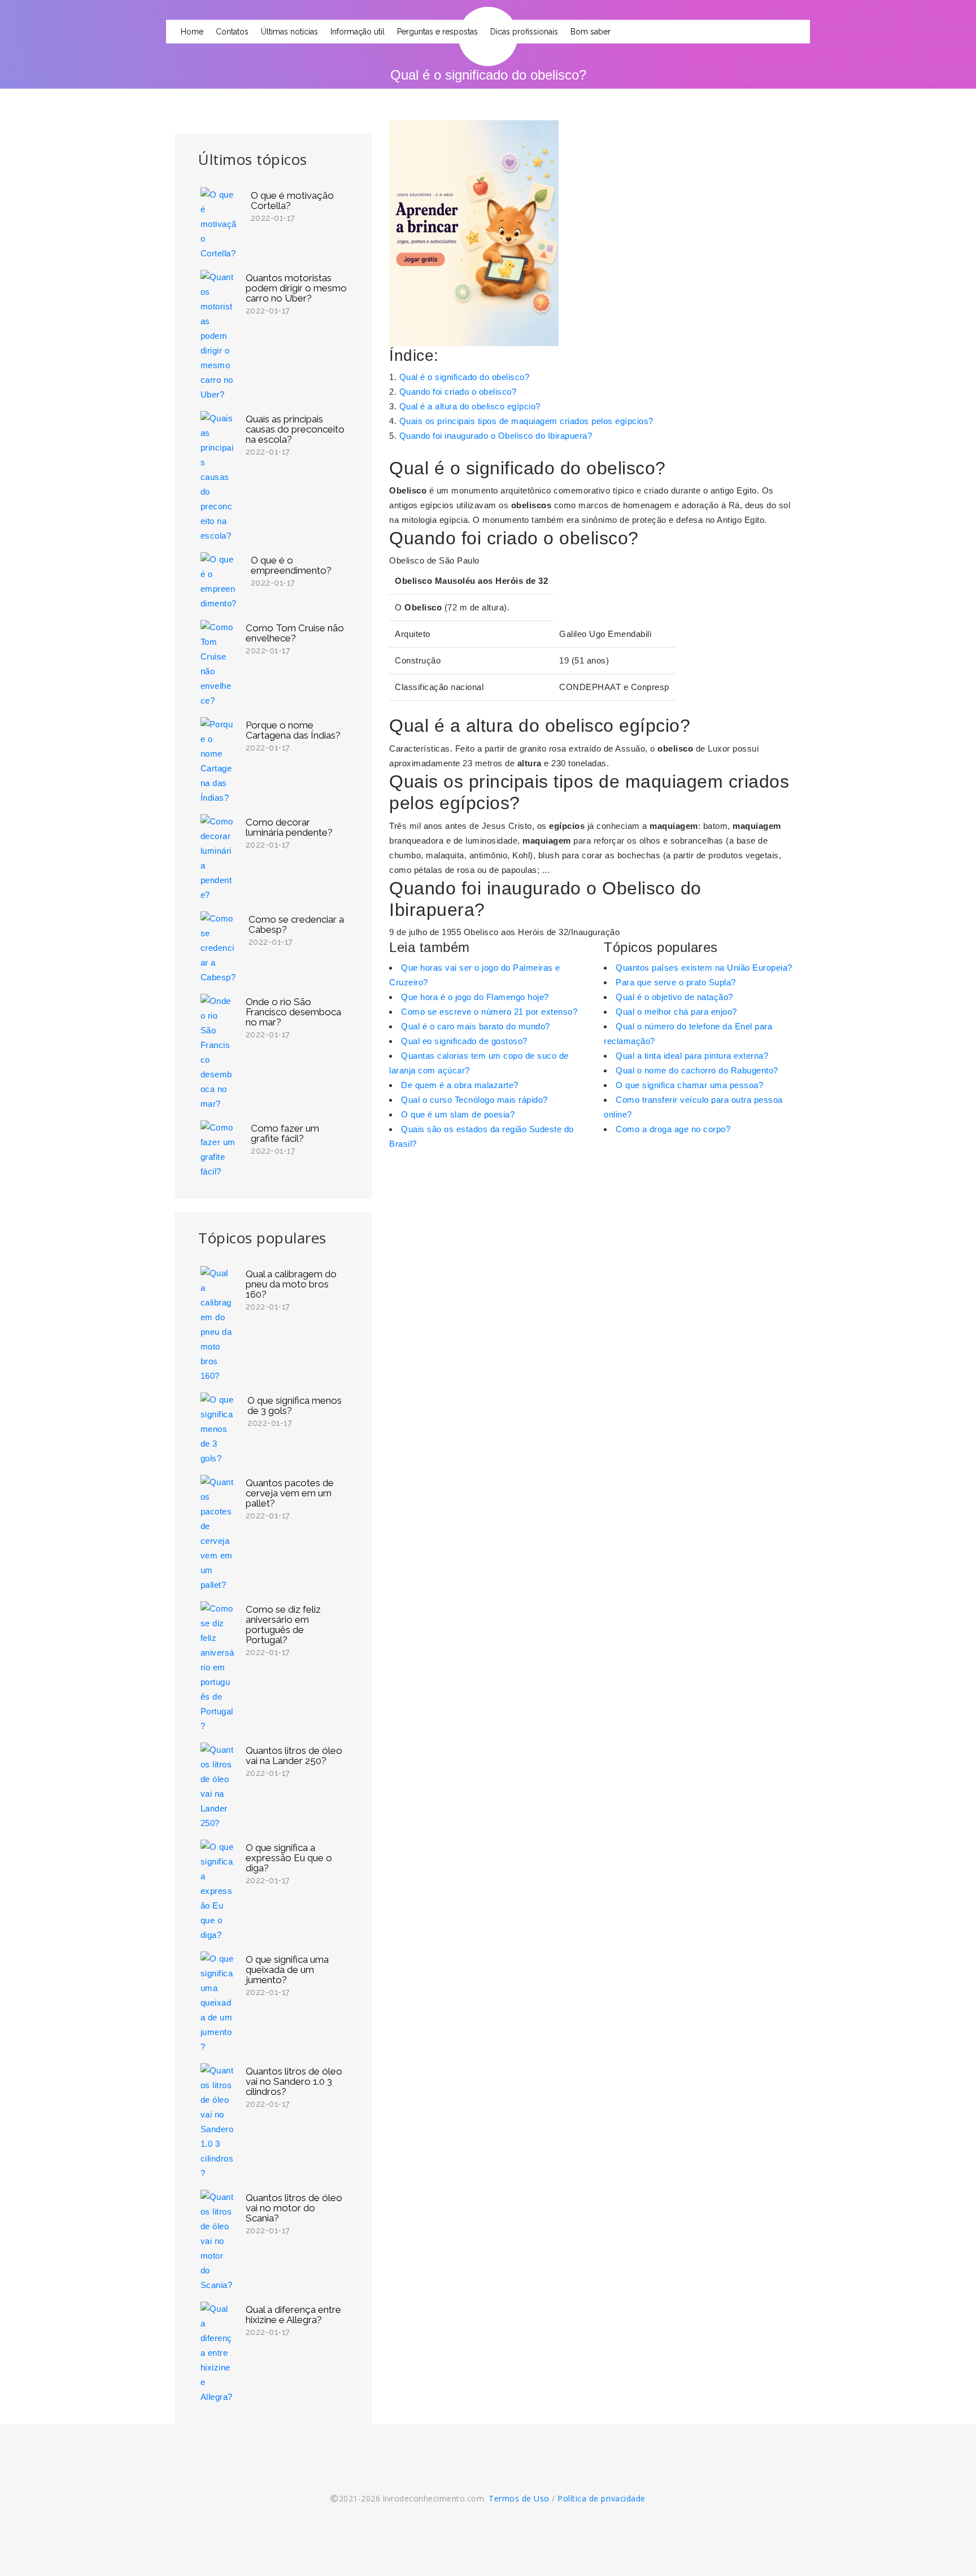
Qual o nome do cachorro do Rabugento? (697, 1070)
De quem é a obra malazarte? (460, 1085)
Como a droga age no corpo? (673, 1129)
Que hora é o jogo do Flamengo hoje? (475, 997)
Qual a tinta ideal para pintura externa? (692, 1056)
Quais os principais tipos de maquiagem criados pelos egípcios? (526, 421)
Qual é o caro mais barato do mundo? (476, 1026)
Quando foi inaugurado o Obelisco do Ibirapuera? (496, 436)
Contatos (232, 32)
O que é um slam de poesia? (458, 1114)
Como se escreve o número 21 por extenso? (489, 1012)
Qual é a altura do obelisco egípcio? (470, 406)
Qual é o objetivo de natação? (674, 997)
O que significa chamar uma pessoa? (689, 1085)
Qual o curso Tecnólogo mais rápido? (474, 1100)
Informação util (358, 32)
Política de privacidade (602, 2498)
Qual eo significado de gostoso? (464, 1041)
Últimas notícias (289, 32)
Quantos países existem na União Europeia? (704, 968)
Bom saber (591, 32)
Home (192, 32)
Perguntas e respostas (437, 32)
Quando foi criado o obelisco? (458, 392)
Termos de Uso (519, 2498)
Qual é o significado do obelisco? (465, 377)
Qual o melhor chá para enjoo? (676, 1012)
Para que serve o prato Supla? (676, 982)
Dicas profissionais (524, 32)
